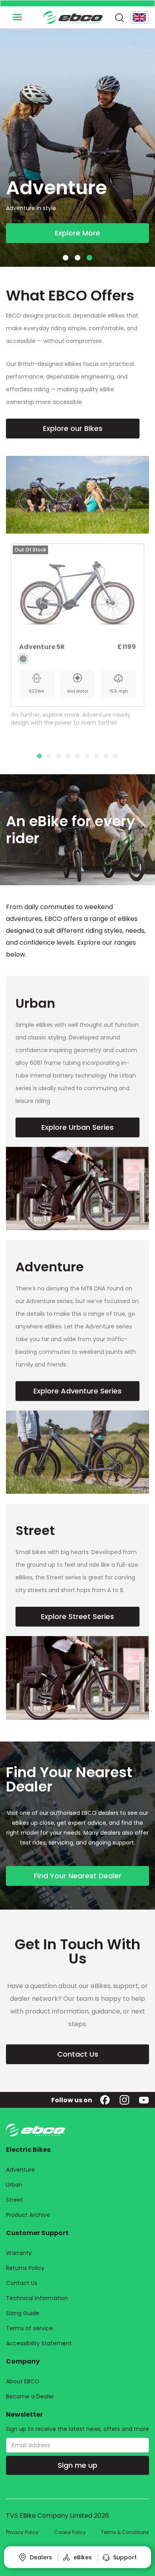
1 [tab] (39, 756)
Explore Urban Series (77, 1127)
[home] (71, 17)
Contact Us (78, 2054)
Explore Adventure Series (77, 1391)
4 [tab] (68, 756)
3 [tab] (58, 756)
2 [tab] (49, 756)
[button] (17, 17)
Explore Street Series (77, 1616)
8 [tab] (106, 756)
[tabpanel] (77, 637)
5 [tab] (77, 756)
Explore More (77, 233)
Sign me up (77, 2465)
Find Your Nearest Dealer (78, 1876)
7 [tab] (97, 756)
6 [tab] (87, 756)
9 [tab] (116, 756)
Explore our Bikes (73, 428)
